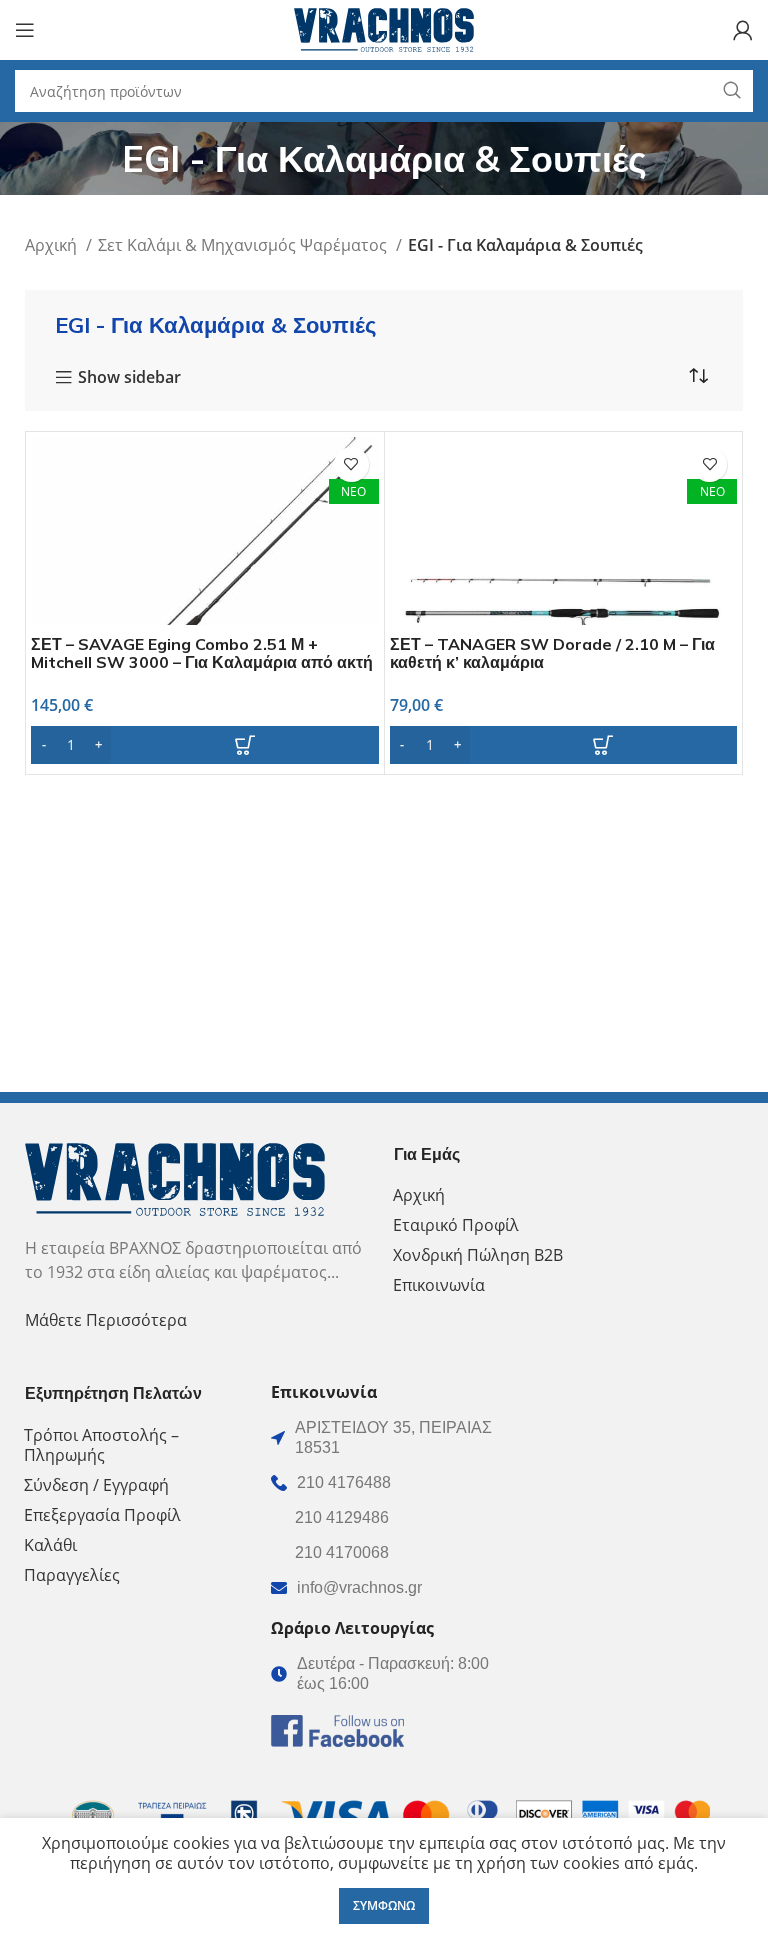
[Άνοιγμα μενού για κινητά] (25, 30)
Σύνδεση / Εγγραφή (96, 1485)
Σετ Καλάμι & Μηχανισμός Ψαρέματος (244, 245)
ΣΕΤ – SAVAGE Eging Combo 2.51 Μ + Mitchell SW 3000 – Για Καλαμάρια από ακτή (202, 653)
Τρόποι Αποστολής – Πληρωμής (101, 1445)
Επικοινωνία (439, 1285)
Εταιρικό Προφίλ (456, 1225)
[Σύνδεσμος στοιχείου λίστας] (384, 1483)
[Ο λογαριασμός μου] (743, 30)
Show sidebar (129, 378)
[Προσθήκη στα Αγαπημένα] (351, 464)
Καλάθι (50, 1545)
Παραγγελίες (72, 1575)
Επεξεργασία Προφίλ (102, 1515)
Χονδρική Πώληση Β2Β (478, 1255)
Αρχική (53, 245)
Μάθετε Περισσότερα (106, 1320)
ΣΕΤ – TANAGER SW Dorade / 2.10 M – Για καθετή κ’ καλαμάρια (552, 653)
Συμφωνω (384, 1905)
